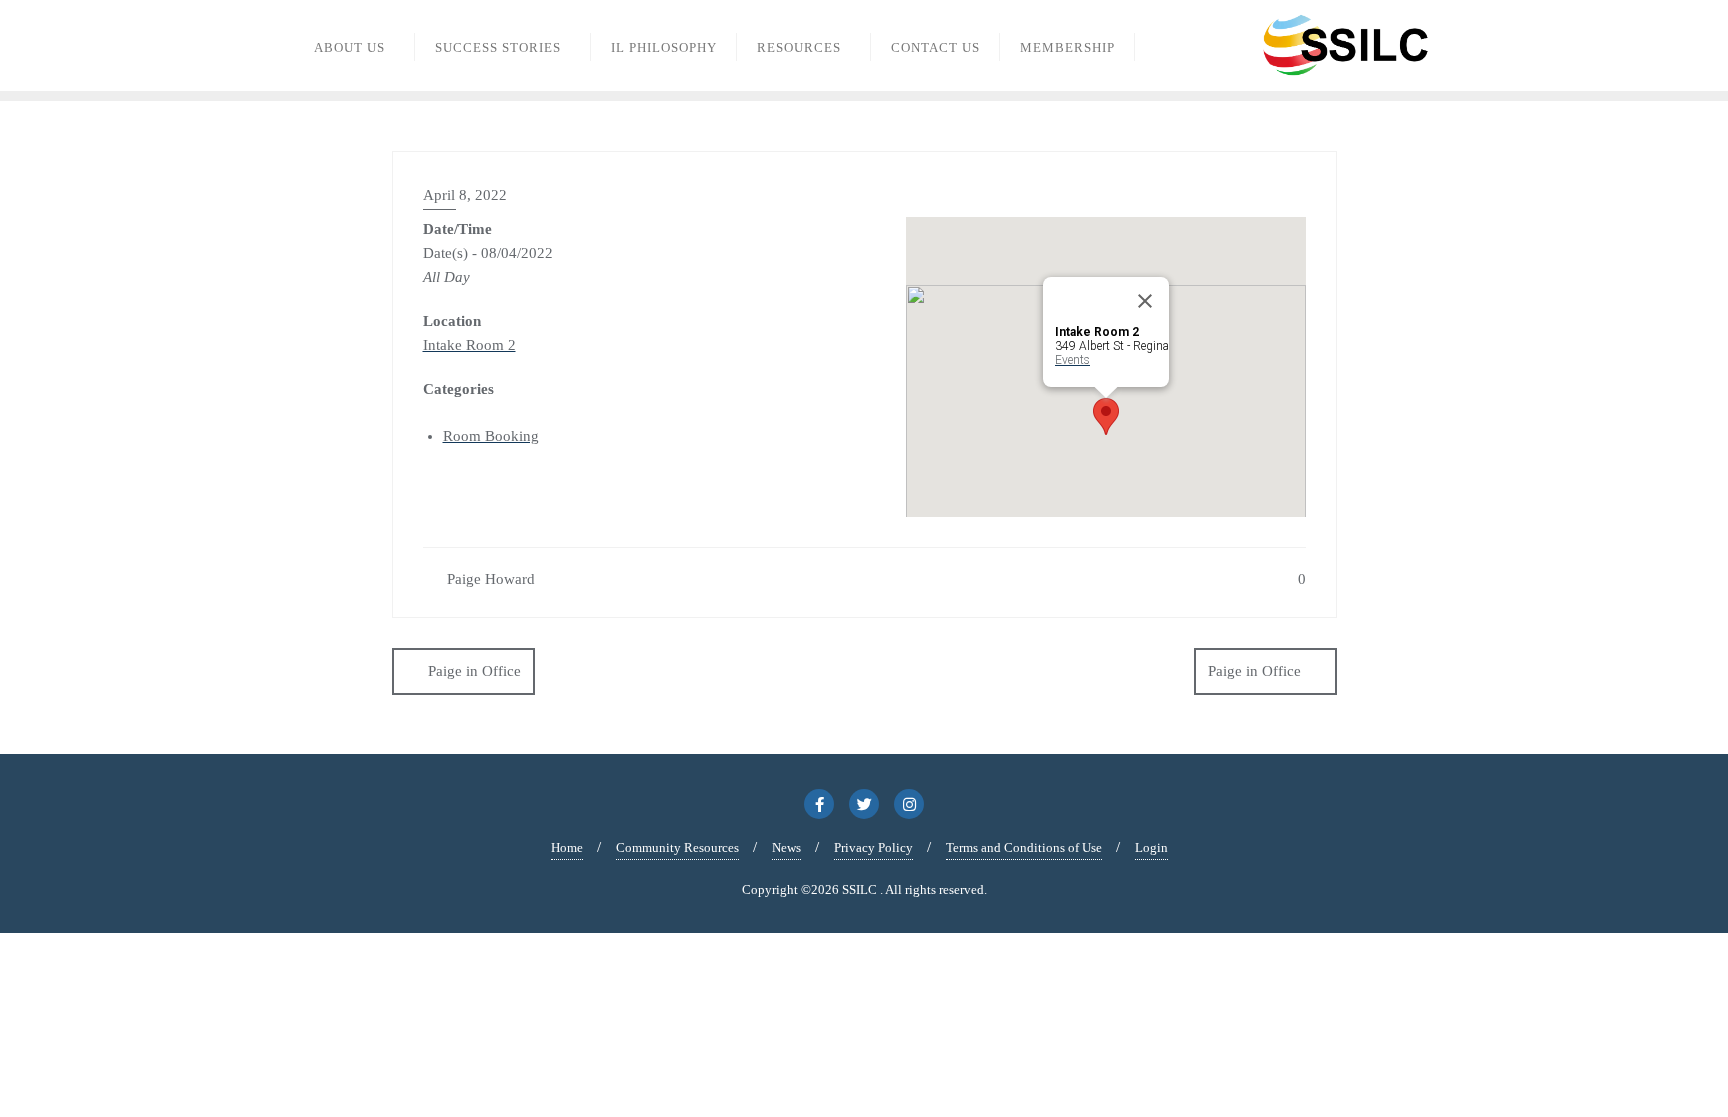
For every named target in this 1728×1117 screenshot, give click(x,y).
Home (567, 847)
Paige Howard (489, 579)
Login (1151, 847)
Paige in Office (474, 671)
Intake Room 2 (469, 345)
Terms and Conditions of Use (1024, 847)
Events (1072, 360)
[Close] (1145, 301)
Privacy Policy (873, 847)
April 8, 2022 (465, 195)
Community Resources (677, 847)
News (786, 847)
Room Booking (491, 436)
